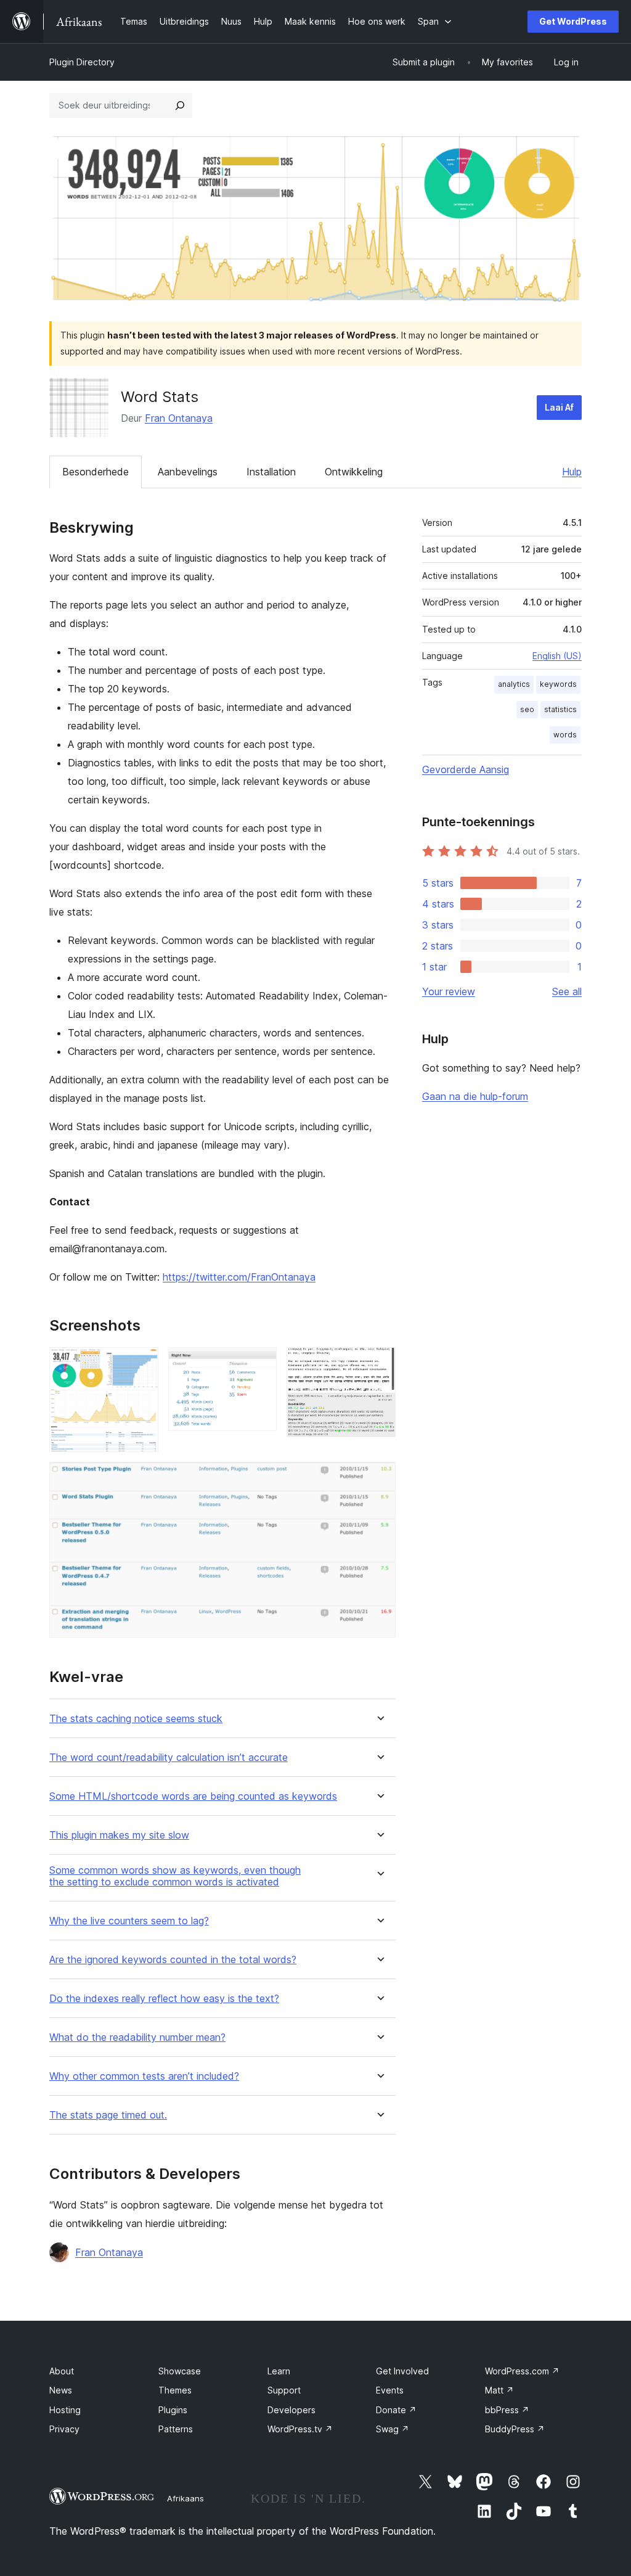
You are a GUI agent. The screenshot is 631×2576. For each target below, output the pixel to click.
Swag (393, 2429)
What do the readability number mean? (137, 2037)
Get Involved (402, 2371)
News (61, 2390)
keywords (558, 684)
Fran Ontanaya (179, 418)
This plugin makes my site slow (119, 1835)
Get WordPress (573, 21)
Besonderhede (96, 472)
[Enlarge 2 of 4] (260, 1364)
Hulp (572, 472)
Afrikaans (185, 2498)
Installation (271, 472)
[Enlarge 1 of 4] (142, 1364)
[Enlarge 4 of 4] (379, 1479)
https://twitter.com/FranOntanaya (239, 1277)
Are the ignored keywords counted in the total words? (173, 1960)
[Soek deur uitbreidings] (180, 105)
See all (567, 991)
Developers (291, 2410)
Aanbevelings (188, 472)
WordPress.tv (300, 2429)
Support (284, 2390)
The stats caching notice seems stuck (136, 1719)
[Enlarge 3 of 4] (379, 1364)
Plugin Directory (82, 62)
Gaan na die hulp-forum (475, 1096)
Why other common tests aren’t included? (144, 2076)
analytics (514, 684)
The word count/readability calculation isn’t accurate (169, 1758)
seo (527, 709)
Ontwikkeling (354, 472)
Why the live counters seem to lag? (129, 1921)
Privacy (64, 2429)
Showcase (180, 2371)
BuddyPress (515, 2429)
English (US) (557, 656)
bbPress (507, 2410)
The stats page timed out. (108, 2115)
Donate (396, 2410)
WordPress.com (522, 2371)
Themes (175, 2390)
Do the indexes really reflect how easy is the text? (164, 1999)
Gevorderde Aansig (466, 769)
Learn (279, 2371)
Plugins (173, 2410)
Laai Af (559, 407)
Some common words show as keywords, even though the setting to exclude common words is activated (175, 1876)
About (62, 2371)
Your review (449, 991)
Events (390, 2390)
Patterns (176, 2429)
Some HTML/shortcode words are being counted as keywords (193, 1796)
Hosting (65, 2410)
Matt (499, 2390)
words (565, 735)
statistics (560, 709)
